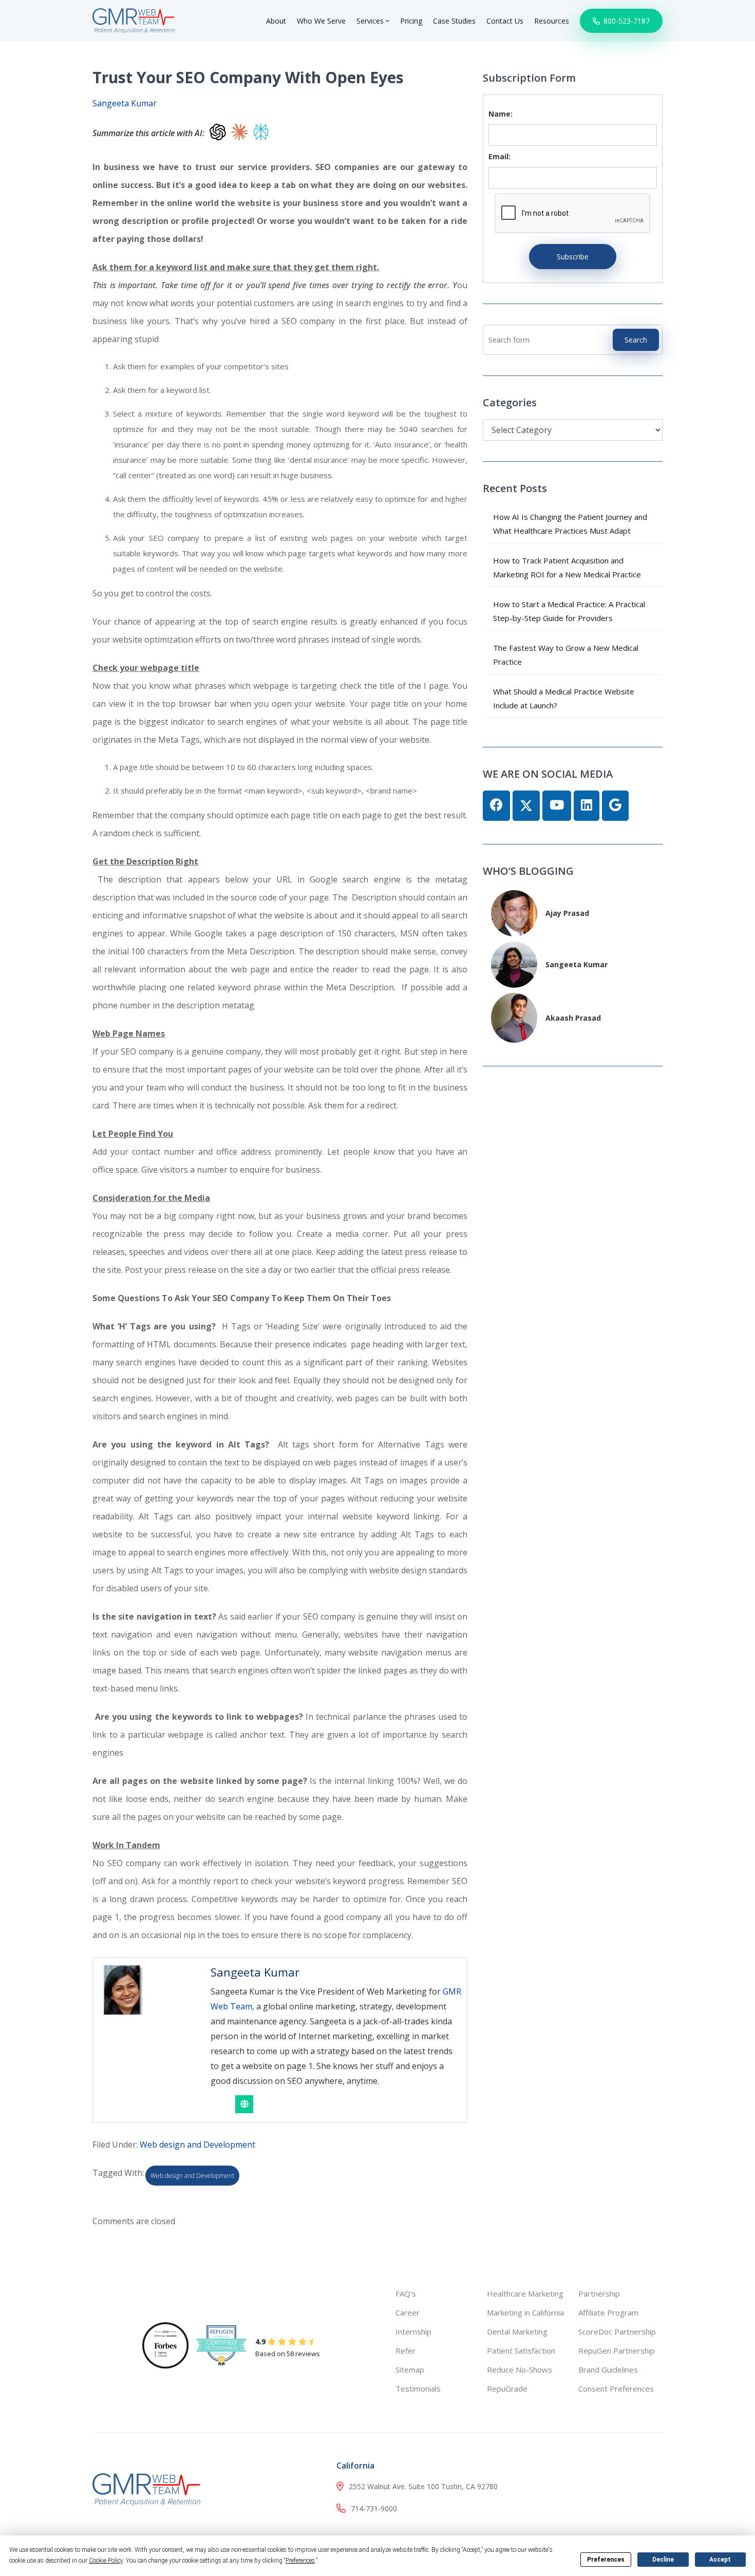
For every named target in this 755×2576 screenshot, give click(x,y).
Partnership (599, 2293)
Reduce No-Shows (520, 2370)
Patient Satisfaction (521, 2351)
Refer (405, 2351)
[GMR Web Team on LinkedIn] (587, 806)
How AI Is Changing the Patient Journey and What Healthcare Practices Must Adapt (570, 524)
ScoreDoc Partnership (617, 2331)
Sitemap (410, 2370)
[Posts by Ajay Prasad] (514, 912)
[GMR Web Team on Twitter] (526, 806)
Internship (413, 2331)
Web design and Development (197, 2145)
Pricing (411, 21)
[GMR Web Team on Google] (615, 806)
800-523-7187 (626, 21)
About (276, 21)
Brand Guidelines (608, 2370)
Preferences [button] (300, 2561)
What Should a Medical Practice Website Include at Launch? (564, 698)
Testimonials (418, 2389)
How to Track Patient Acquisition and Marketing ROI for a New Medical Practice (567, 567)
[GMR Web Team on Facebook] (496, 806)
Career (408, 2312)
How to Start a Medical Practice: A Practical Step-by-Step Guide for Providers (569, 611)
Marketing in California (525, 2312)
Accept (720, 2560)
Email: (499, 156)
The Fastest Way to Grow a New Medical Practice (566, 655)
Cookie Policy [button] (106, 2561)
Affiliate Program (608, 2312)
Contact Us (505, 21)
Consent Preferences (616, 2389)
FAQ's (406, 2293)
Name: (501, 114)
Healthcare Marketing (525, 2293)
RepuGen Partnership (617, 2351)
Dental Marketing (517, 2331)
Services (371, 21)
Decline (663, 2560)
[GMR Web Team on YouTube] (557, 806)
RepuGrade (507, 2389)
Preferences (606, 2560)
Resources (552, 21)
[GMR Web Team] (134, 20)
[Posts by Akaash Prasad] (514, 1017)
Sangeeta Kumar (125, 103)
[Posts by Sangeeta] (514, 963)
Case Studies (454, 21)
